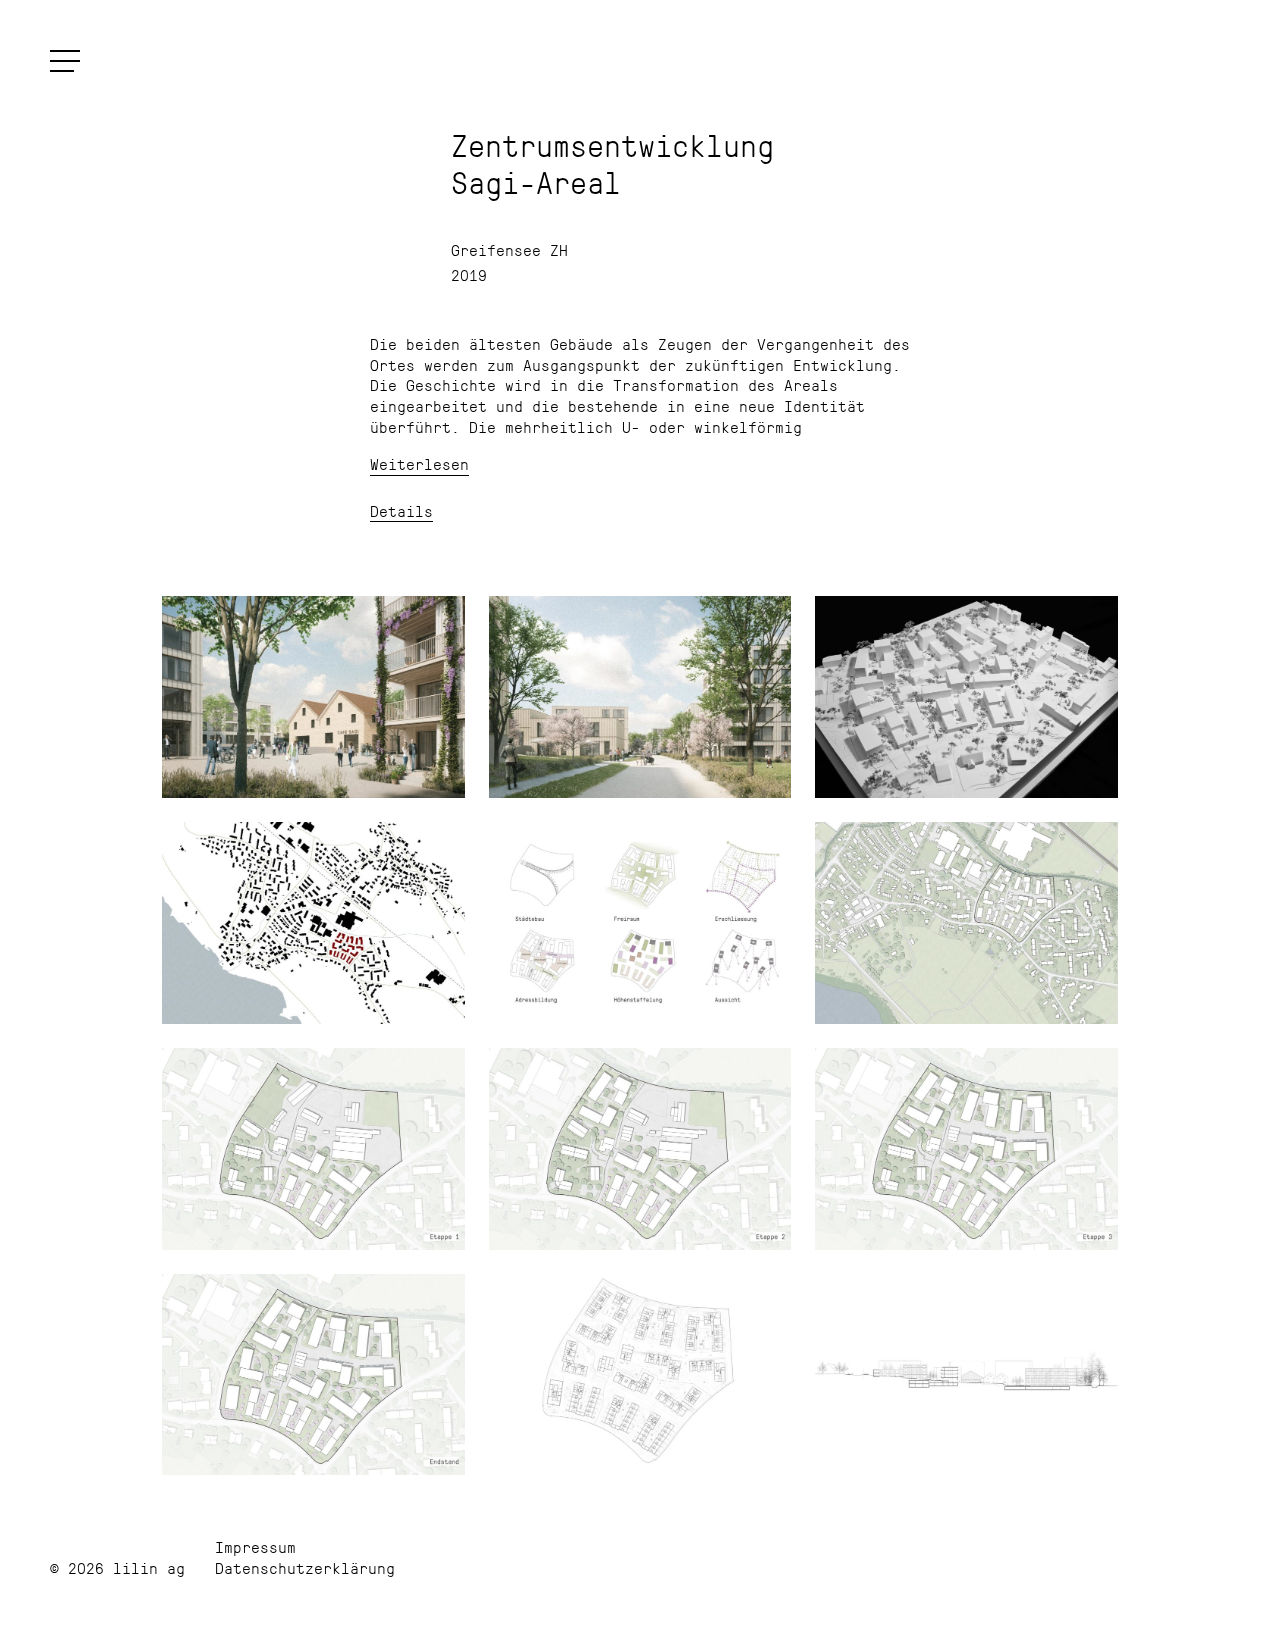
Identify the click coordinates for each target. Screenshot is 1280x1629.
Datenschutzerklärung (305, 1567)
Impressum (255, 1546)
